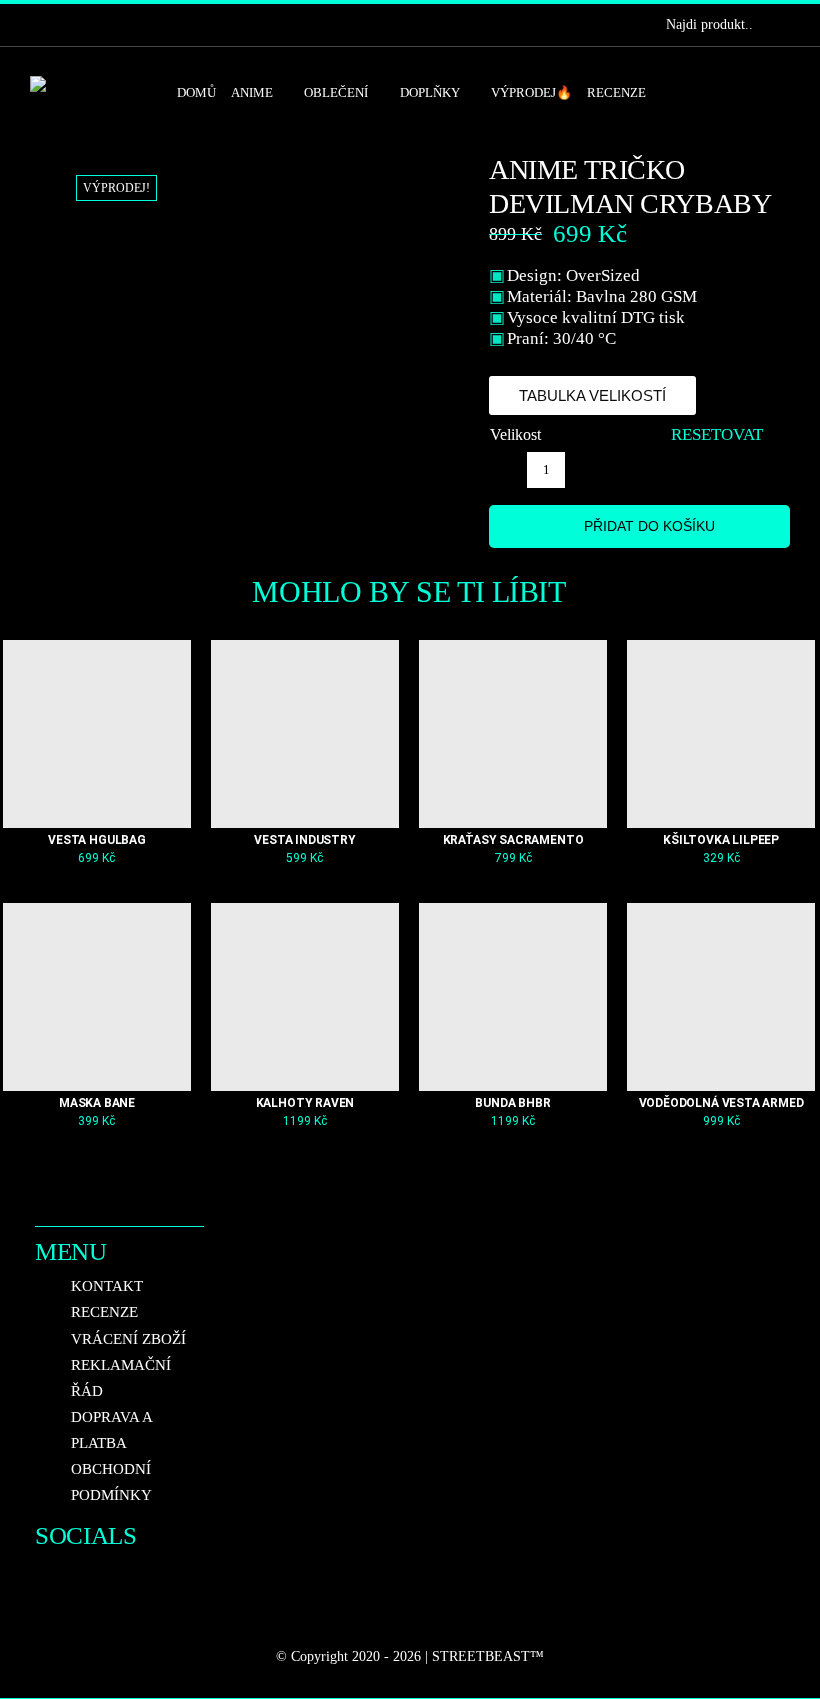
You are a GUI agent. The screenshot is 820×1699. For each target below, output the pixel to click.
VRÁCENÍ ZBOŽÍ (128, 1339)
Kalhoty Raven (305, 1103)
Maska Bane (97, 1103)
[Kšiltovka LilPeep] (721, 734)
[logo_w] (88, 84)
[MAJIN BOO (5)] (248, 205)
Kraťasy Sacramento (513, 840)
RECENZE (104, 1312)
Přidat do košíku (649, 526)
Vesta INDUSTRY (304, 840)
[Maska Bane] (97, 997)
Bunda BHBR (512, 1103)
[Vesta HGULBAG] (97, 734)
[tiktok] (100, 25)
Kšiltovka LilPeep (721, 840)
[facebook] (36, 25)
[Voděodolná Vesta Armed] (721, 997)
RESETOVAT (717, 434)
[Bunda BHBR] (513, 997)
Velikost (515, 434)
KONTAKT (107, 1286)
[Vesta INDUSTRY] (305, 734)
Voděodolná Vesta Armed (721, 1103)
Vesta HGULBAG (97, 840)
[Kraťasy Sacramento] (513, 734)
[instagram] (68, 25)
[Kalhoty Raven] (305, 997)
